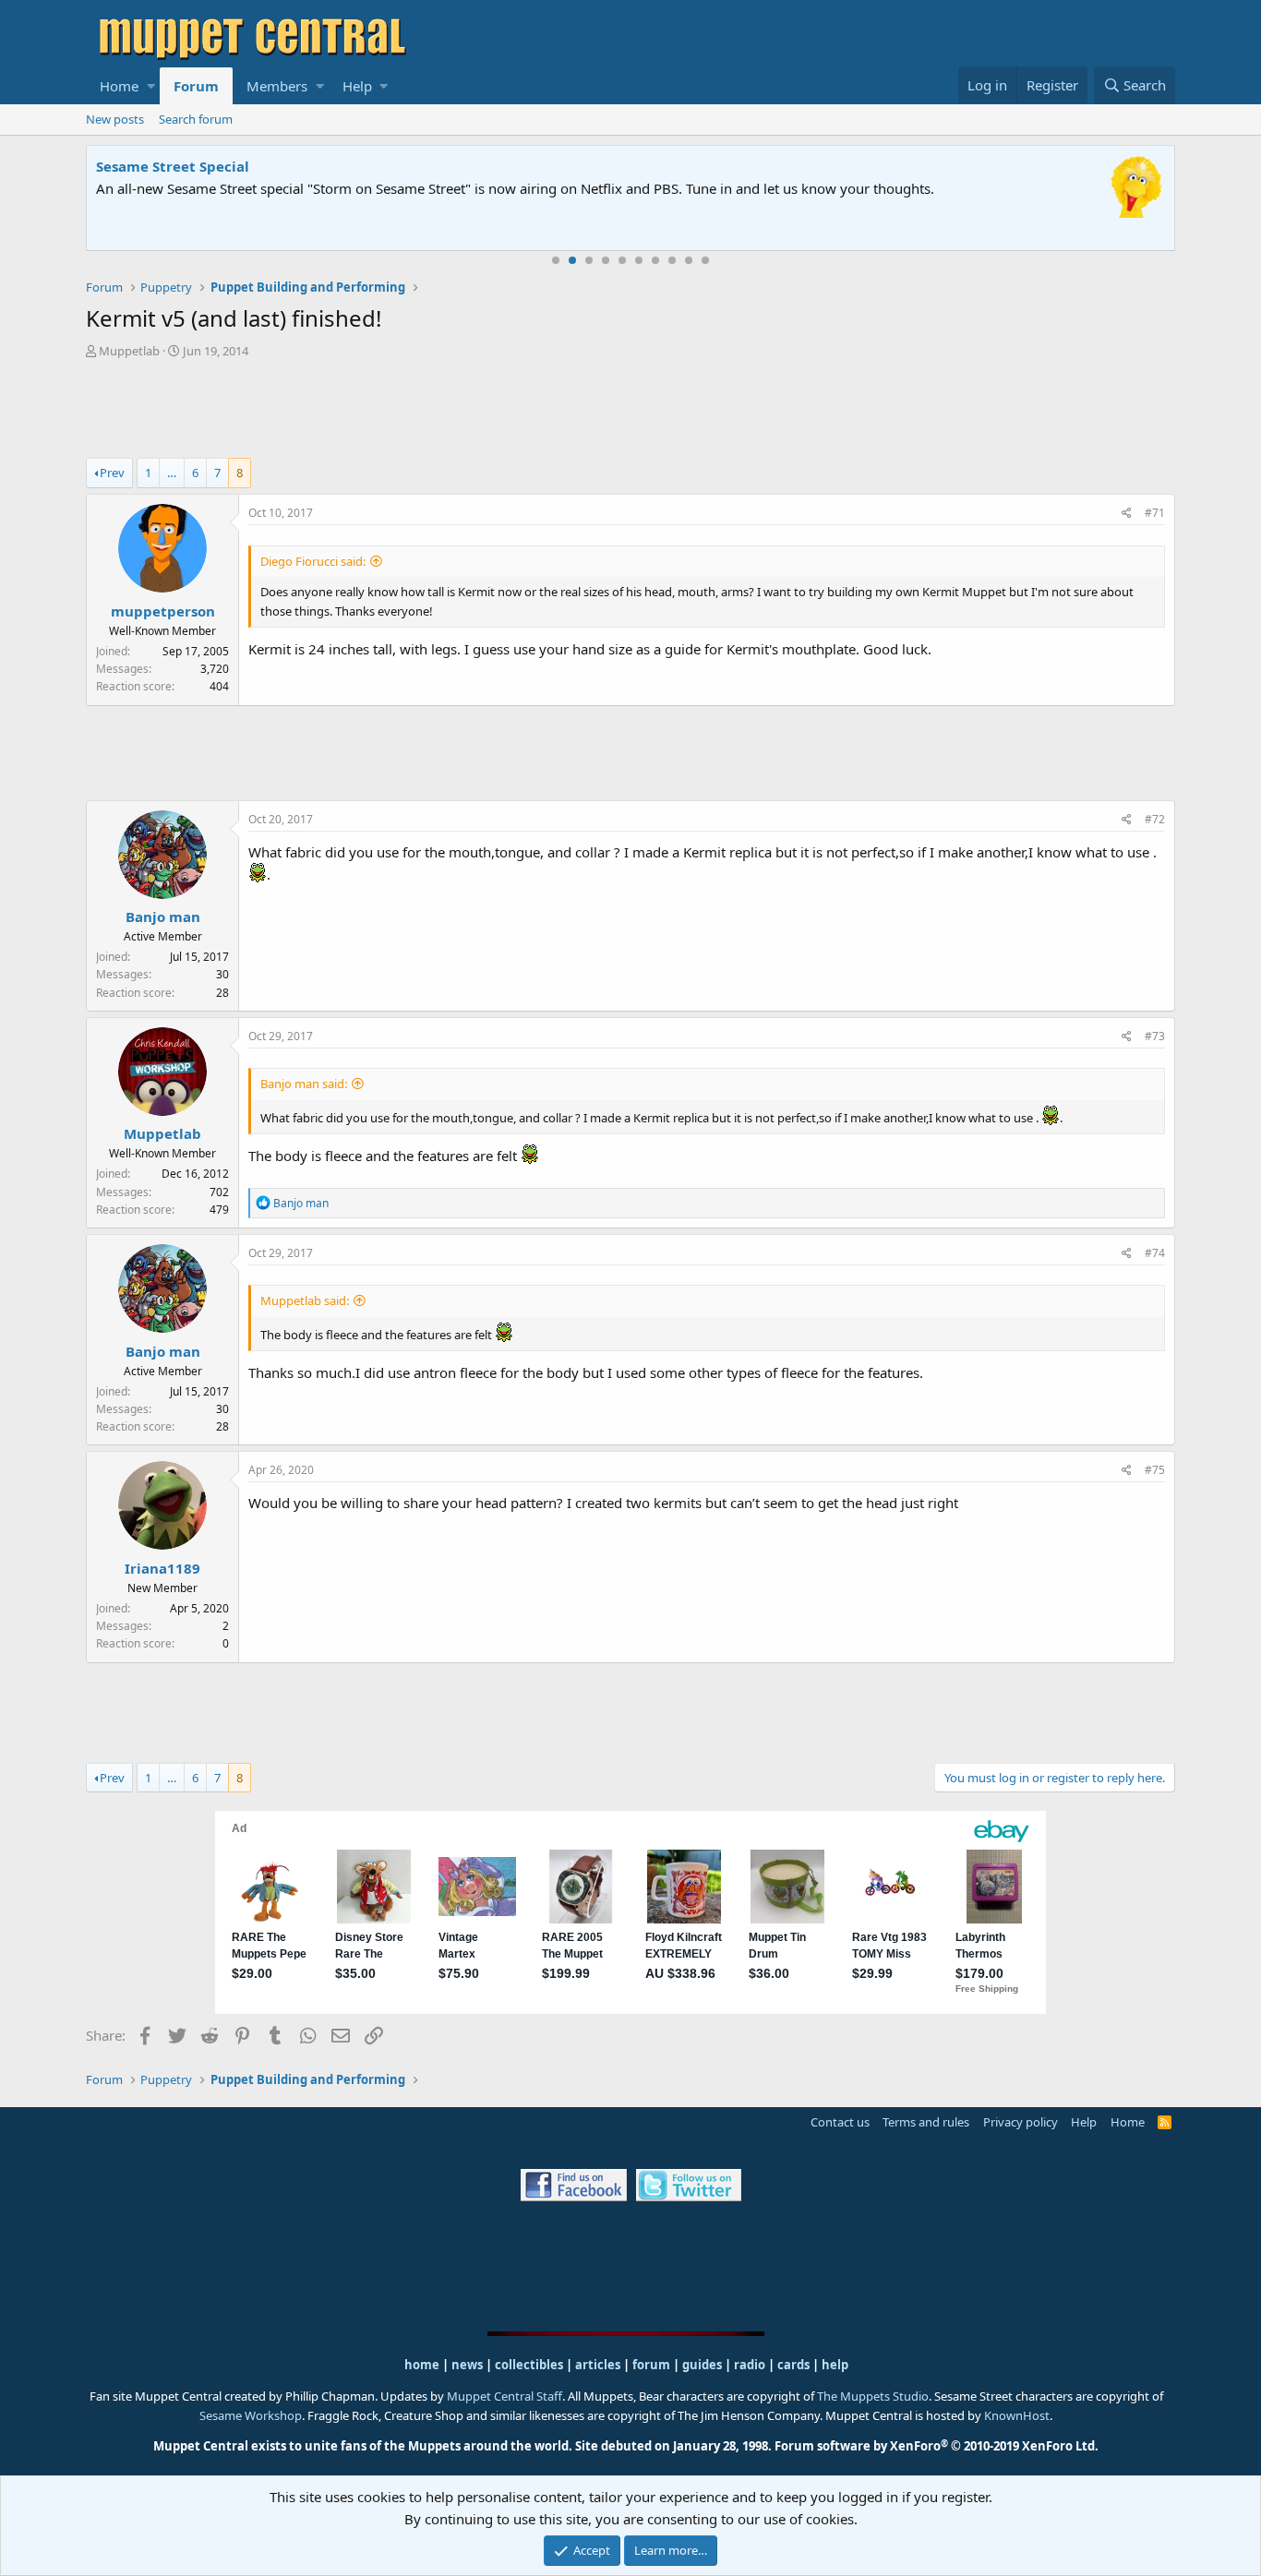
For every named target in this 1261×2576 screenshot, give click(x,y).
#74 (1155, 1253)
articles (599, 2365)
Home (119, 86)
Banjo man (163, 917)
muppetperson (163, 611)
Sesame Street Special (173, 166)
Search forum (196, 119)
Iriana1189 (162, 1568)
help (835, 2365)
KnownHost (1017, 2415)
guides (702, 2365)
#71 (1155, 513)
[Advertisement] (630, 411)
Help (357, 86)
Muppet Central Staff (504, 2396)
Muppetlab (129, 351)
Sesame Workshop (251, 2415)
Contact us (840, 2122)
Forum (196, 86)
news (467, 2365)
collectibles (529, 2365)
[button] (151, 86)
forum (651, 2365)
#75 (1155, 1470)
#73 (1155, 1036)
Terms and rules (926, 2122)
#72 (1155, 819)
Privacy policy (1021, 2122)
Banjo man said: (304, 1084)
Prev (112, 473)
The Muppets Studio (873, 2396)
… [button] (172, 473)
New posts (115, 119)
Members (277, 86)
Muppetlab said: (305, 1300)
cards (793, 2365)
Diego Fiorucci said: (313, 561)
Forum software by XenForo (937, 2446)
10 (705, 260)
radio (750, 2365)
